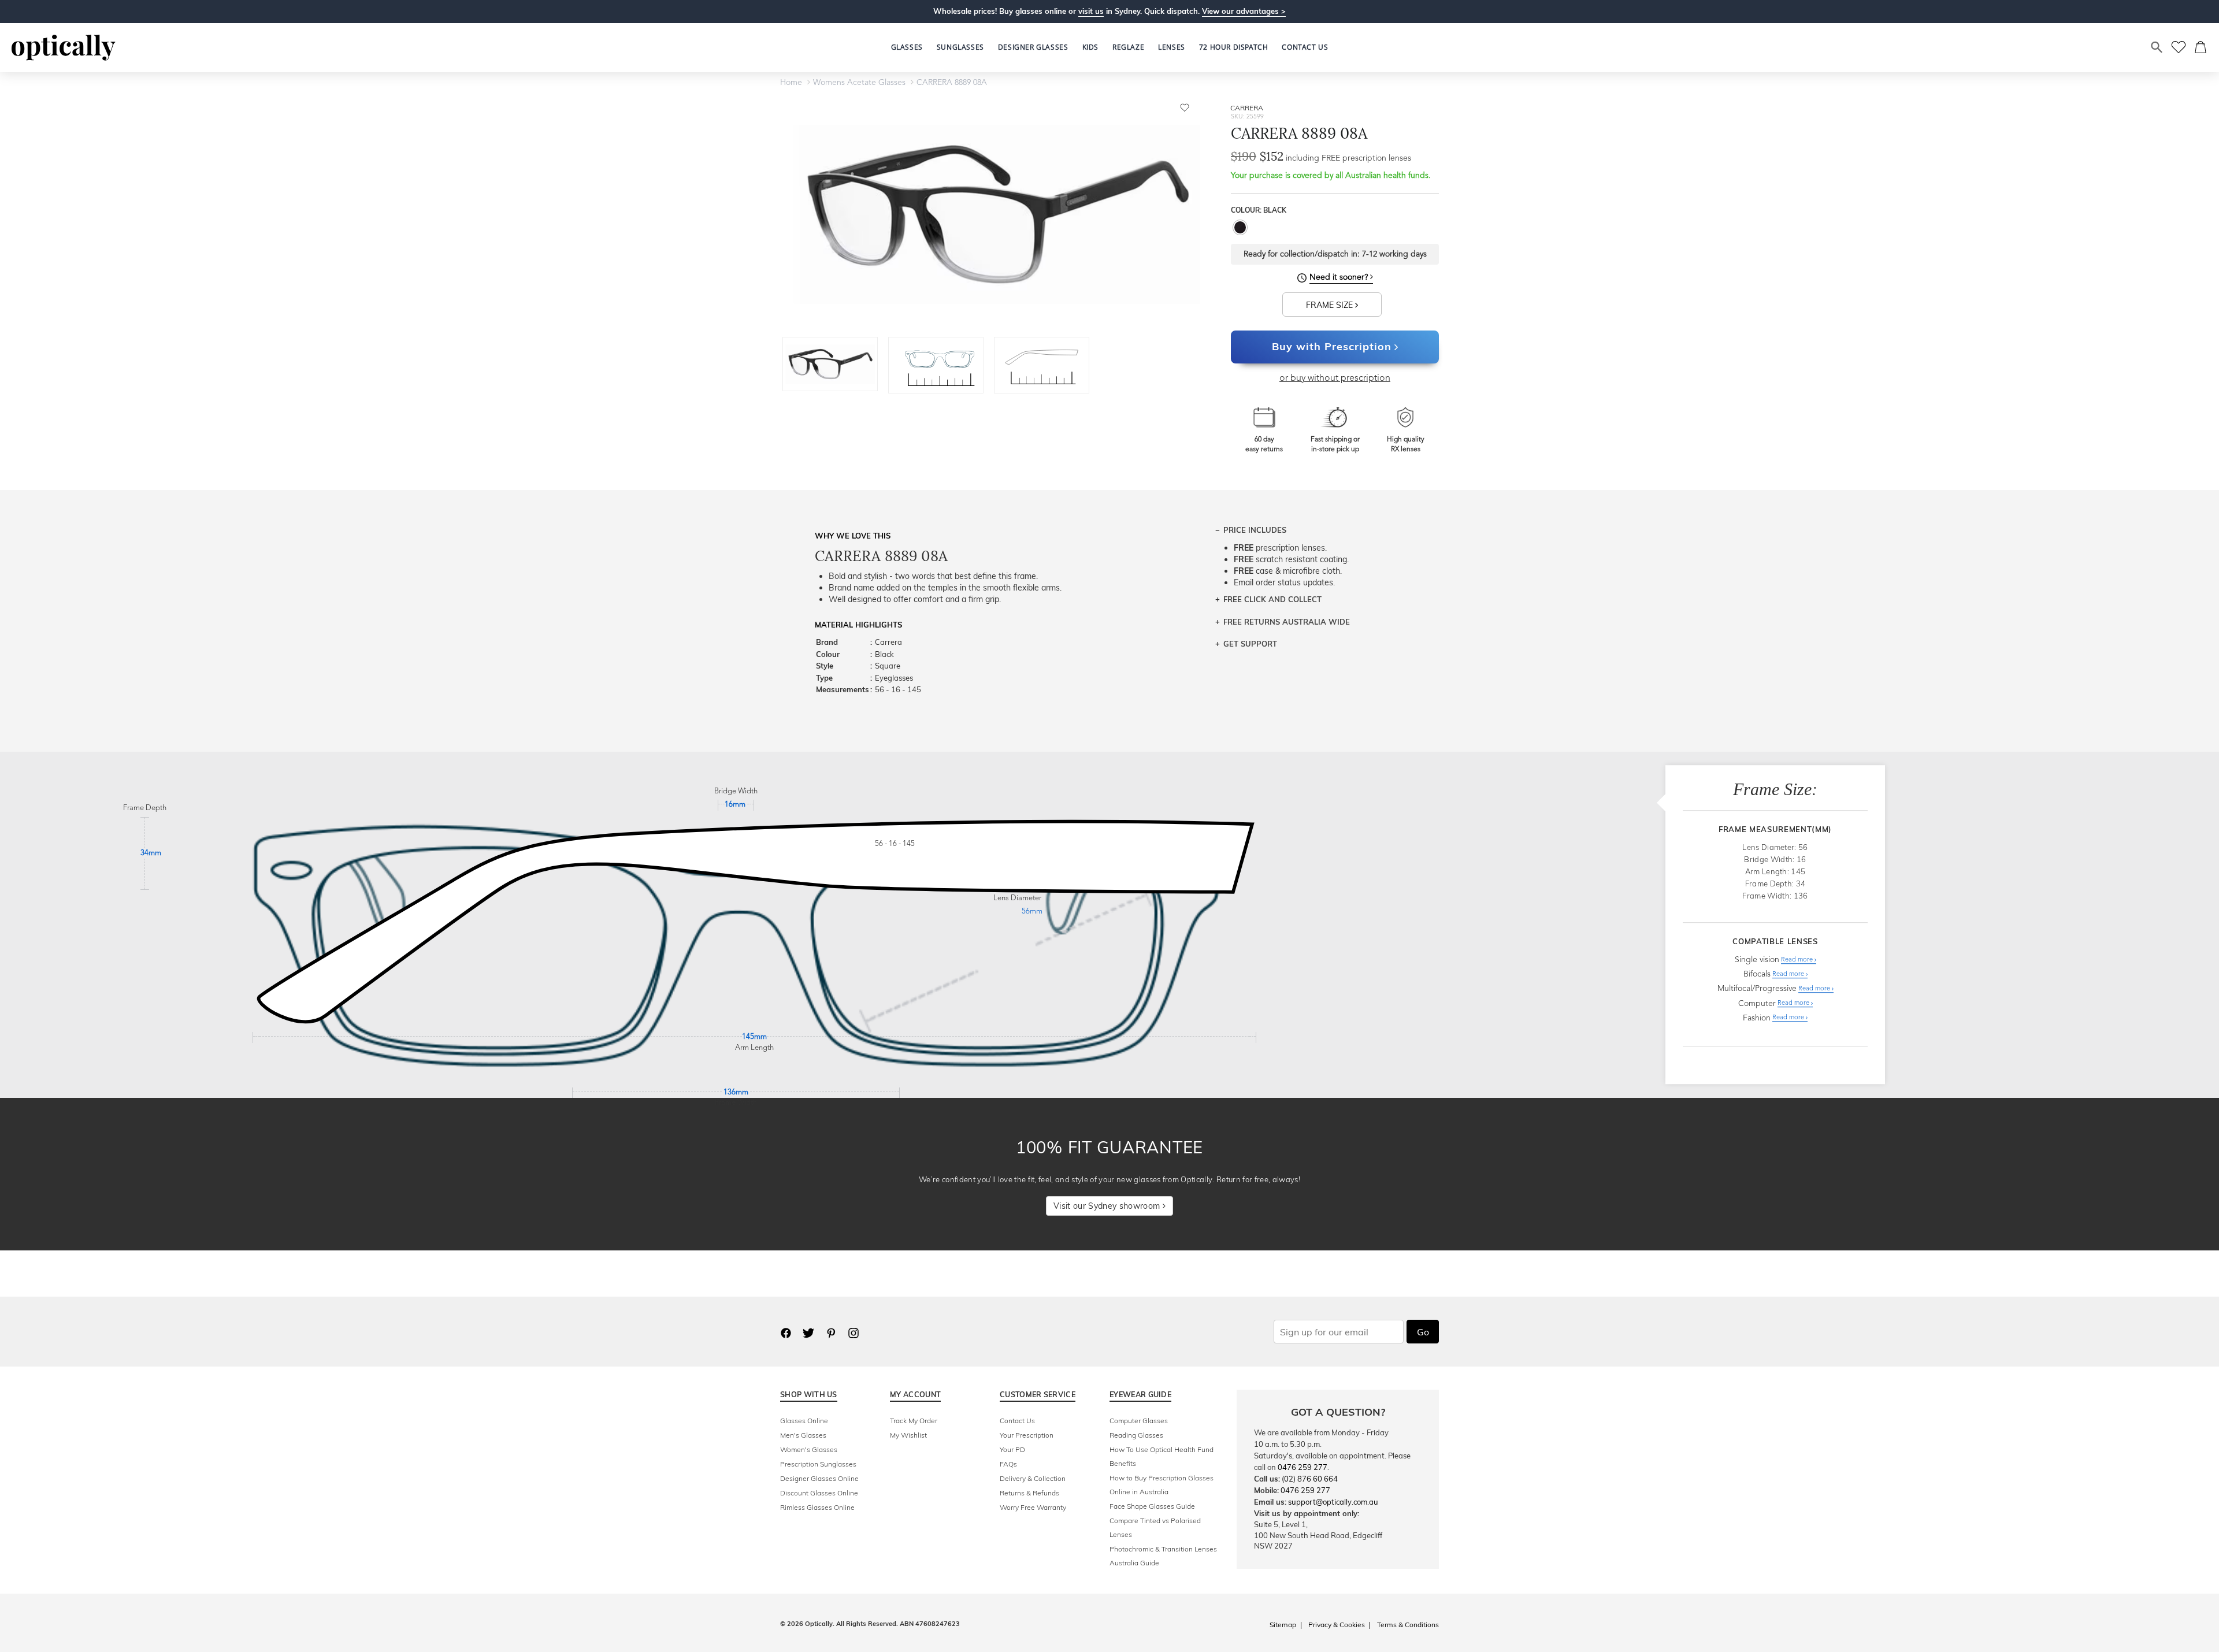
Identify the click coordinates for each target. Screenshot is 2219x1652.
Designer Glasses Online (819, 1478)
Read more (1798, 960)
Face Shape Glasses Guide (1152, 1506)
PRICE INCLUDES (1255, 530)
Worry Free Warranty (1033, 1507)
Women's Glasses (809, 1449)
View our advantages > (1244, 11)
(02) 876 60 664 (1310, 1479)
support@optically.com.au (1333, 1502)
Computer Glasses (1139, 1421)
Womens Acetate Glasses (859, 83)
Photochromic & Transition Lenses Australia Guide (1163, 1556)
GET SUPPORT (1250, 644)
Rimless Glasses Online (817, 1507)
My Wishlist (908, 1435)
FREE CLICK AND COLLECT (1272, 599)
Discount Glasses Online (819, 1493)
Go (1423, 1332)
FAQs (1008, 1464)
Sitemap (1283, 1625)
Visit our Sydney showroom (1108, 1206)
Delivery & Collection (1033, 1478)
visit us (1091, 11)
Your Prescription (1027, 1435)
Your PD (1012, 1449)
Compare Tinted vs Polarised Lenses (1155, 1527)
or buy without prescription (1335, 378)
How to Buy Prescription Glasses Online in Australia (1162, 1485)
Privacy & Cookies (1337, 1625)
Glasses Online (804, 1421)
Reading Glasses (1136, 1435)
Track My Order (914, 1421)
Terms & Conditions (1408, 1625)
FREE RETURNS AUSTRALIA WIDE (1287, 622)
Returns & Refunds (1029, 1493)
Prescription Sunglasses (818, 1464)
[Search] (2157, 47)
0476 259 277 (1303, 1467)
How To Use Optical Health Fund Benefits (1162, 1456)
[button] (1090, 47)
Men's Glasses (803, 1435)
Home (791, 83)
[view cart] (2201, 47)
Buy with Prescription (1332, 346)
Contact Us (1017, 1421)
